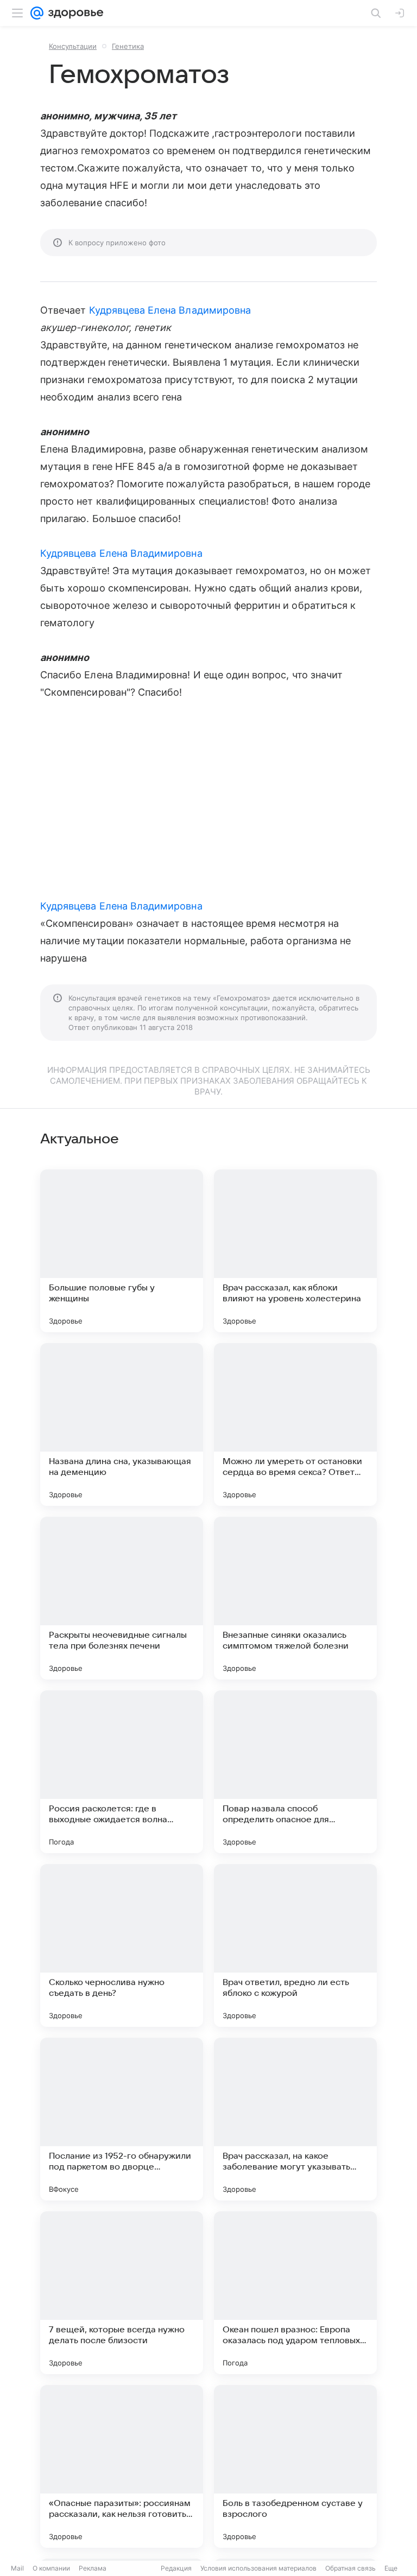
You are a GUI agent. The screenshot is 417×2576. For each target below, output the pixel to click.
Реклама (93, 2568)
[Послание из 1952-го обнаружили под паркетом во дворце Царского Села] (122, 2119)
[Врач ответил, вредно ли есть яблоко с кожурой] (295, 1945)
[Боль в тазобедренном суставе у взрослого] (295, 2466)
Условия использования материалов (258, 2568)
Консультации (73, 46)
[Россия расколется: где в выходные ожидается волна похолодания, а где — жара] (122, 1772)
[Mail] (37, 13)
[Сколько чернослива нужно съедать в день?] (122, 1945)
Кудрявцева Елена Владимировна (170, 310)
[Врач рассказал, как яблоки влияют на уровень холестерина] (295, 1251)
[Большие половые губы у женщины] (122, 1251)
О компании (51, 2568)
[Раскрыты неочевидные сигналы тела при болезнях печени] (122, 1598)
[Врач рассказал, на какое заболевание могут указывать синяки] (295, 2119)
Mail (17, 2568)
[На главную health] (74, 13)
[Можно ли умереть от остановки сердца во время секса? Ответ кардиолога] (295, 1424)
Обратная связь (350, 2568)
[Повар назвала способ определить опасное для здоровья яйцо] (295, 1772)
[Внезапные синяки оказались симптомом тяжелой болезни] (295, 1598)
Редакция (176, 2568)
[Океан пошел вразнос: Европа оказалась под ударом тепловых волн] (295, 2293)
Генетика (128, 46)
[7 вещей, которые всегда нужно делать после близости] (122, 2293)
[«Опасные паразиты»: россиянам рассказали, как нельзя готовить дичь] (122, 2466)
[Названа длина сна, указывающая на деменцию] (122, 1424)
